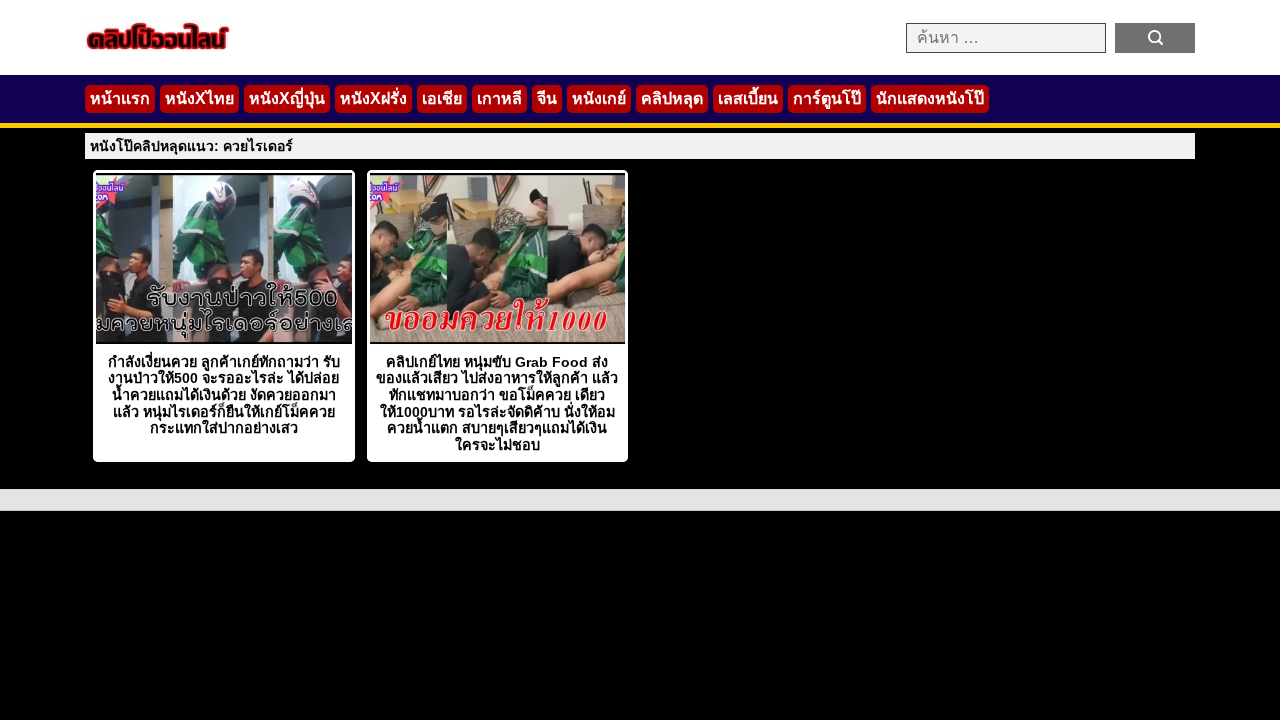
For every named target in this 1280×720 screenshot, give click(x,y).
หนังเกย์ (599, 98)
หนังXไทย (199, 98)
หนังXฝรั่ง (373, 98)
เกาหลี (499, 98)
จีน (547, 98)
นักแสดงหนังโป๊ (930, 98)
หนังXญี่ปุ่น (287, 98)
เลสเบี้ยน (748, 98)
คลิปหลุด (672, 98)
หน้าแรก (120, 98)
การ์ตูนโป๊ (827, 98)
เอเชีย (442, 98)
